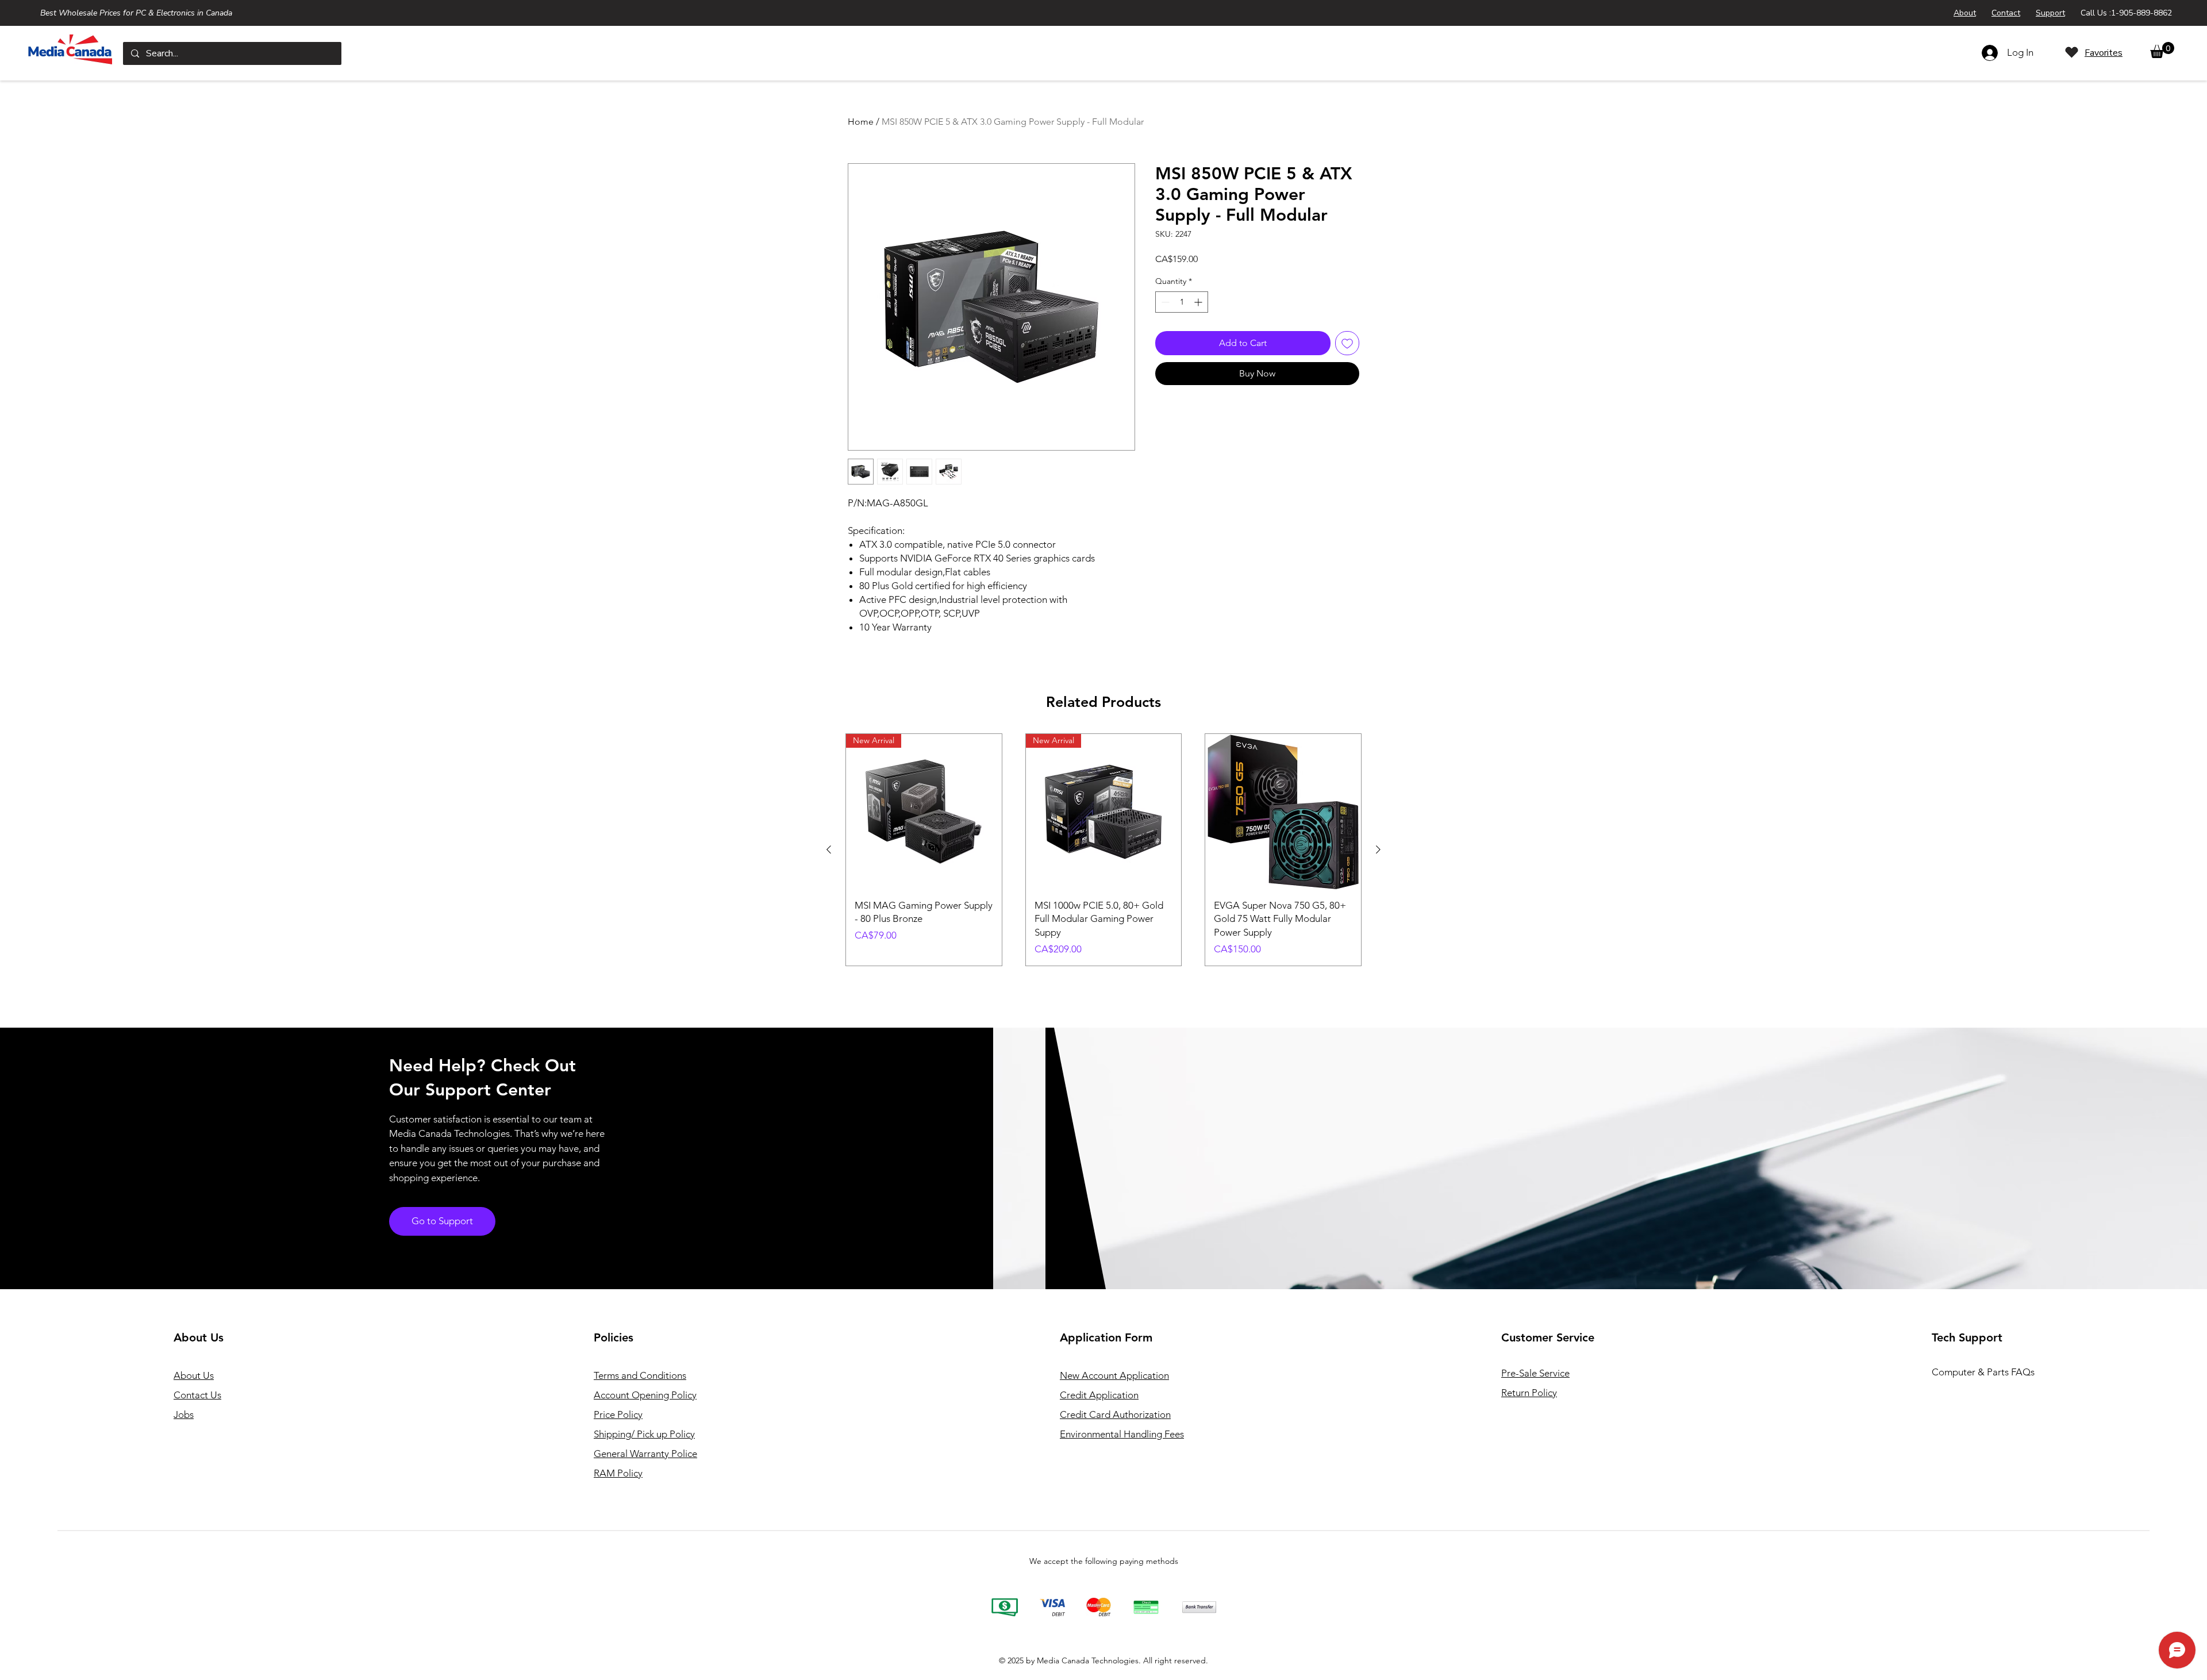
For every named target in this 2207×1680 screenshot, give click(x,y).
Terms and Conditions (640, 1375)
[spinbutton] (1182, 302)
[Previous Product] (829, 849)
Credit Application (1099, 1395)
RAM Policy (618, 1473)
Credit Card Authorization (1115, 1414)
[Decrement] (1164, 302)
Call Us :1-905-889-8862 (2126, 13)
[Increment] (1199, 302)
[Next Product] (1378, 849)
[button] (2162, 50)
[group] (1103, 850)
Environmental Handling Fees (1122, 1434)
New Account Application (1114, 1375)
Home (861, 122)
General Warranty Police (645, 1454)
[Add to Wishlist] (1347, 343)
